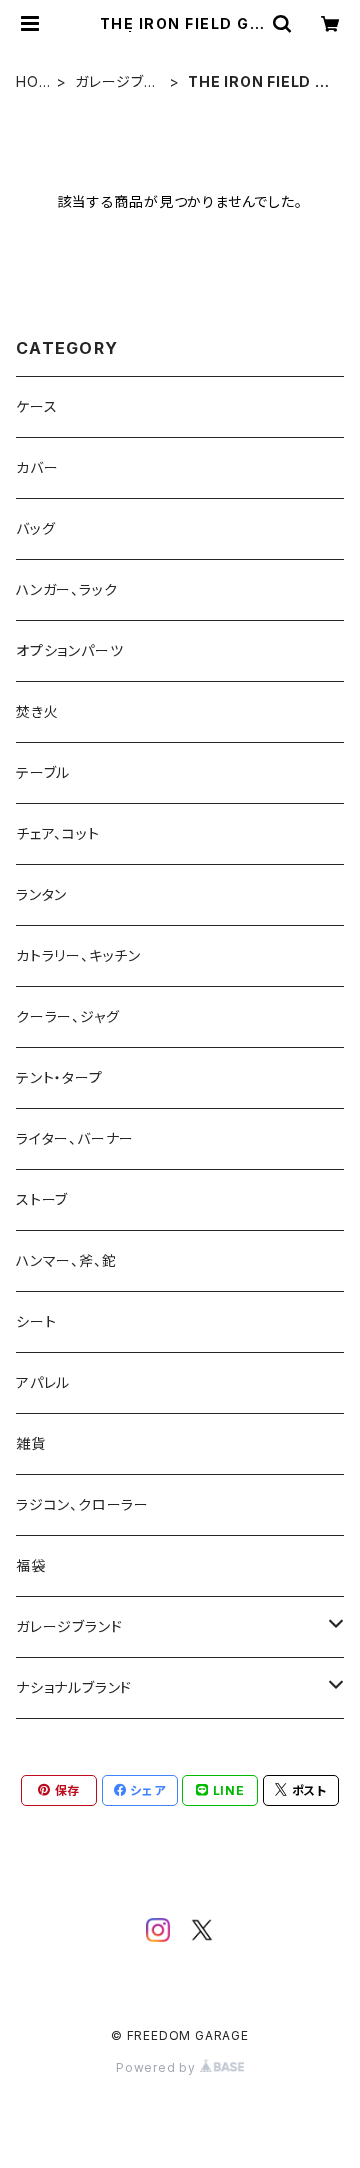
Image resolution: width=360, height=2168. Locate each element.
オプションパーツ (69, 650)
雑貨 (31, 1443)
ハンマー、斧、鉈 (66, 1260)
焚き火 (37, 711)
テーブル (43, 772)
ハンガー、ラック (66, 589)
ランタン (41, 894)
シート (36, 1321)
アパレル (43, 1382)
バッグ (35, 528)
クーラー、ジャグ (67, 1016)
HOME (33, 82)
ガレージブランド (116, 82)
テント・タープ (59, 1077)
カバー (37, 467)
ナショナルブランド (74, 1687)
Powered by (158, 2067)
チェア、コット (58, 833)
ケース (36, 406)
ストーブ (42, 1199)
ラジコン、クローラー (82, 1504)
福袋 (31, 1565)
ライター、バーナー (75, 1138)
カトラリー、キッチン (78, 955)
